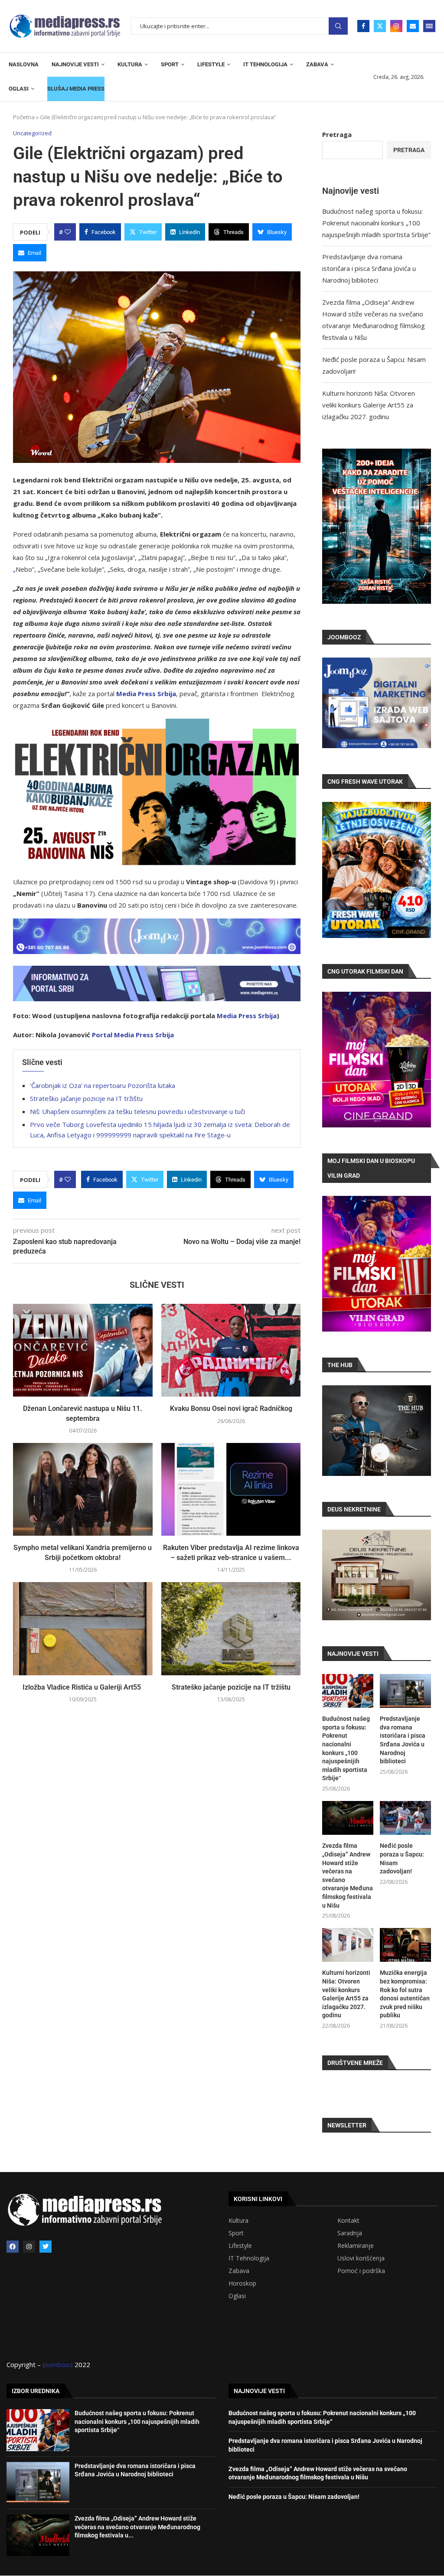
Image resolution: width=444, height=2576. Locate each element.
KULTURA (130, 64)
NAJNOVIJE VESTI (75, 64)
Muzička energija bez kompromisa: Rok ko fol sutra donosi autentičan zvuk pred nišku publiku (405, 1994)
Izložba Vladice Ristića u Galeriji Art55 (83, 1687)
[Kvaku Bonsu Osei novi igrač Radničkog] (231, 1350)
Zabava (239, 2271)
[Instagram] (396, 26)
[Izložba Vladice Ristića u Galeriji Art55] (83, 1628)
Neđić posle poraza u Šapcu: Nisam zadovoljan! (402, 1858)
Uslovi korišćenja (361, 2258)
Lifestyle (240, 2246)
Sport (236, 2233)
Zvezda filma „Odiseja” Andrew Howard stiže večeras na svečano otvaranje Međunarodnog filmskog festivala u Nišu (348, 1875)
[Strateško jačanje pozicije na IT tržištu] (231, 1628)
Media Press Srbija (146, 694)
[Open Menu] (429, 26)
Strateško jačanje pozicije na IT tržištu (86, 1098)
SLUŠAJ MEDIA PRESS (76, 89)
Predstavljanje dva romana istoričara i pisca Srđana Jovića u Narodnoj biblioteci (369, 268)
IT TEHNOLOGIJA (265, 64)
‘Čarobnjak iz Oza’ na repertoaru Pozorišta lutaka (103, 1085)
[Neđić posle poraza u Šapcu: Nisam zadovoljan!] (405, 1818)
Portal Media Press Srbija (133, 1035)
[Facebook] (363, 26)
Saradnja (350, 2233)
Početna (24, 117)
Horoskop (242, 2283)
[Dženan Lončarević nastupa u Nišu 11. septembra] (83, 1350)
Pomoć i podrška (361, 2271)
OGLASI (19, 89)
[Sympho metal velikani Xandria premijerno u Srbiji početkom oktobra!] (83, 1489)
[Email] (413, 26)
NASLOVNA (24, 64)
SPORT (170, 64)
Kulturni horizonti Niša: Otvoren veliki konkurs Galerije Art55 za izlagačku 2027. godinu (369, 405)
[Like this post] (68, 232)
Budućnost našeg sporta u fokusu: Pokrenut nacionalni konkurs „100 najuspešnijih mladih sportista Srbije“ (376, 223)
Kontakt (348, 2221)
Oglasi (237, 2296)
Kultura (238, 2221)
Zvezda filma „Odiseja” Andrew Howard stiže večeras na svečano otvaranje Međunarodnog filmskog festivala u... (137, 2527)
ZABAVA (317, 64)
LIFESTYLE (211, 64)
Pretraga (338, 26)
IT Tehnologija (249, 2258)
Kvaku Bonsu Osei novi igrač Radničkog (231, 1408)
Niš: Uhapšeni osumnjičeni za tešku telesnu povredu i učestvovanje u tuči (137, 1111)
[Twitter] (380, 26)
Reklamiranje (356, 2246)
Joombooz (58, 2364)
